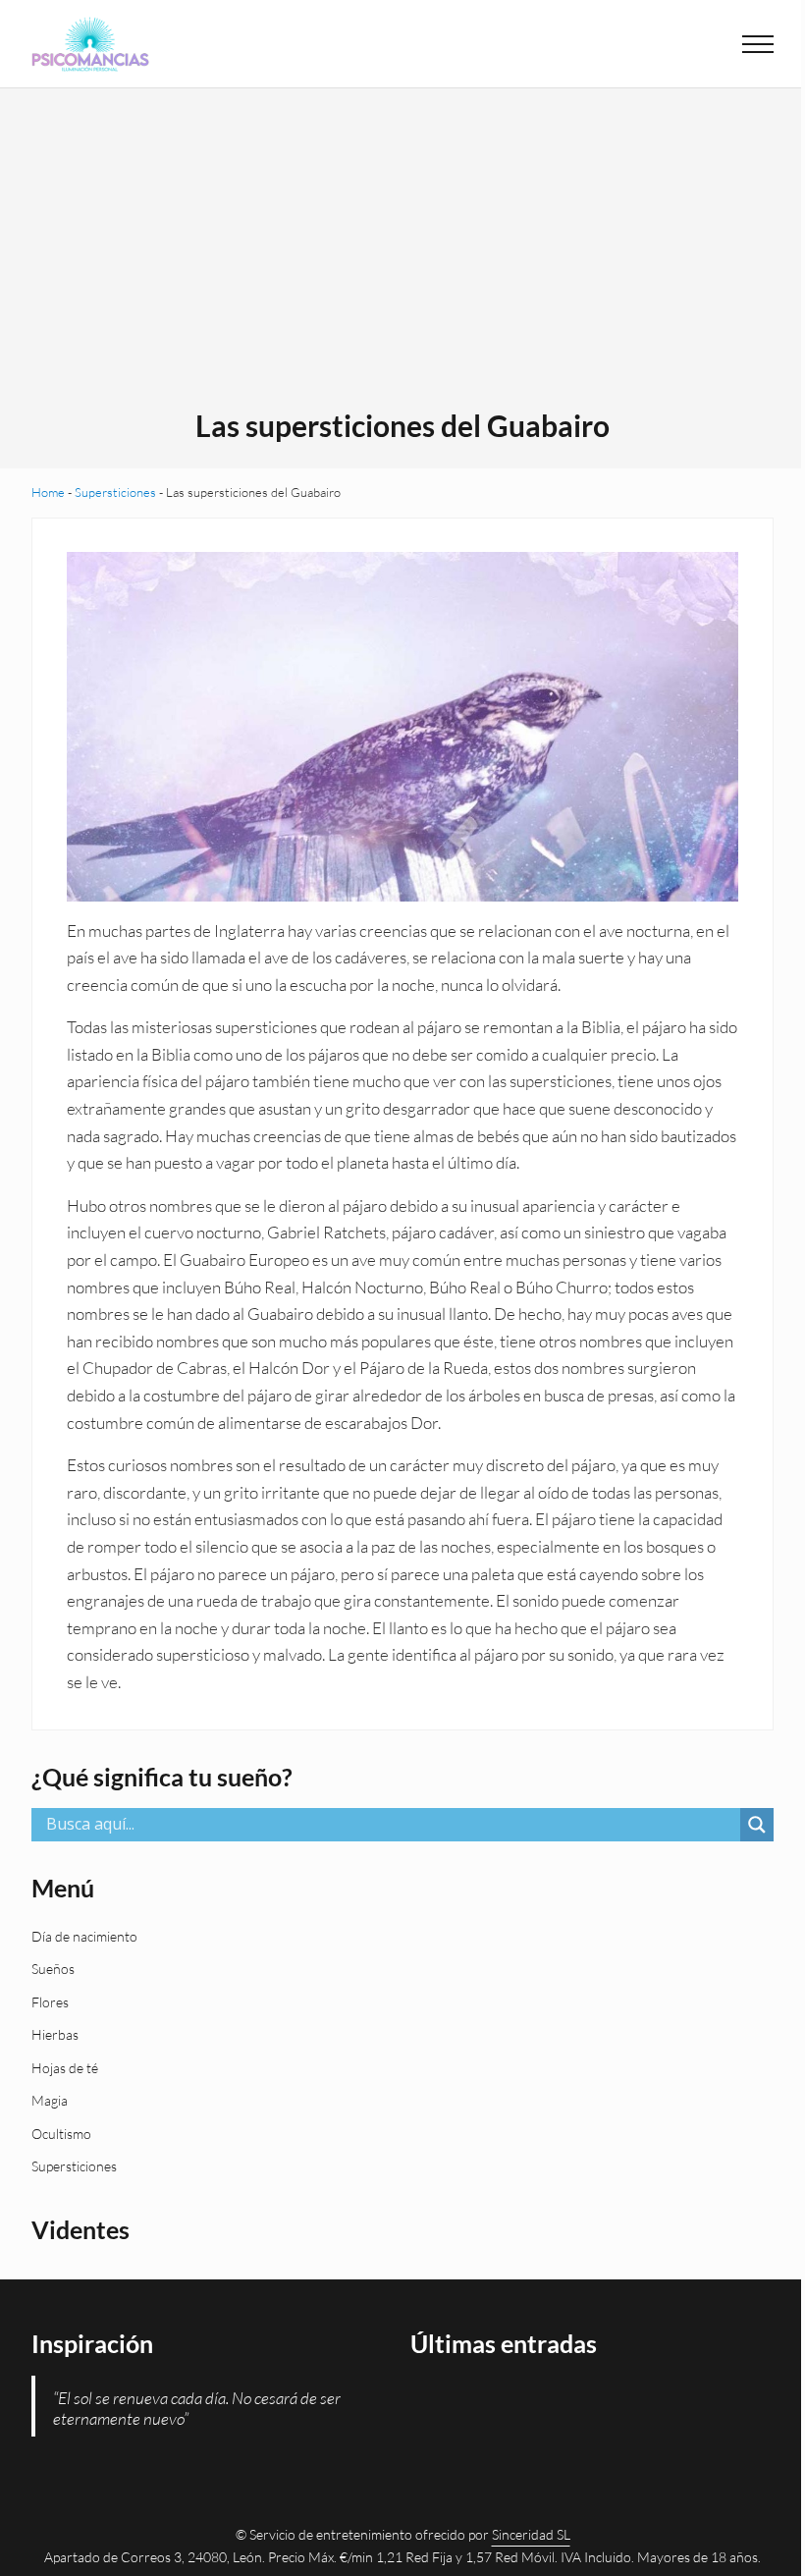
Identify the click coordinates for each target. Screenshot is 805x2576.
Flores (50, 2002)
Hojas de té (65, 2068)
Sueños (53, 1969)
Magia (50, 2100)
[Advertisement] (403, 260)
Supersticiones (115, 492)
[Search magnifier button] (757, 1825)
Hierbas (55, 2034)
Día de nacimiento (84, 1936)
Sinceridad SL (531, 2534)
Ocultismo (61, 2134)
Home (48, 492)
